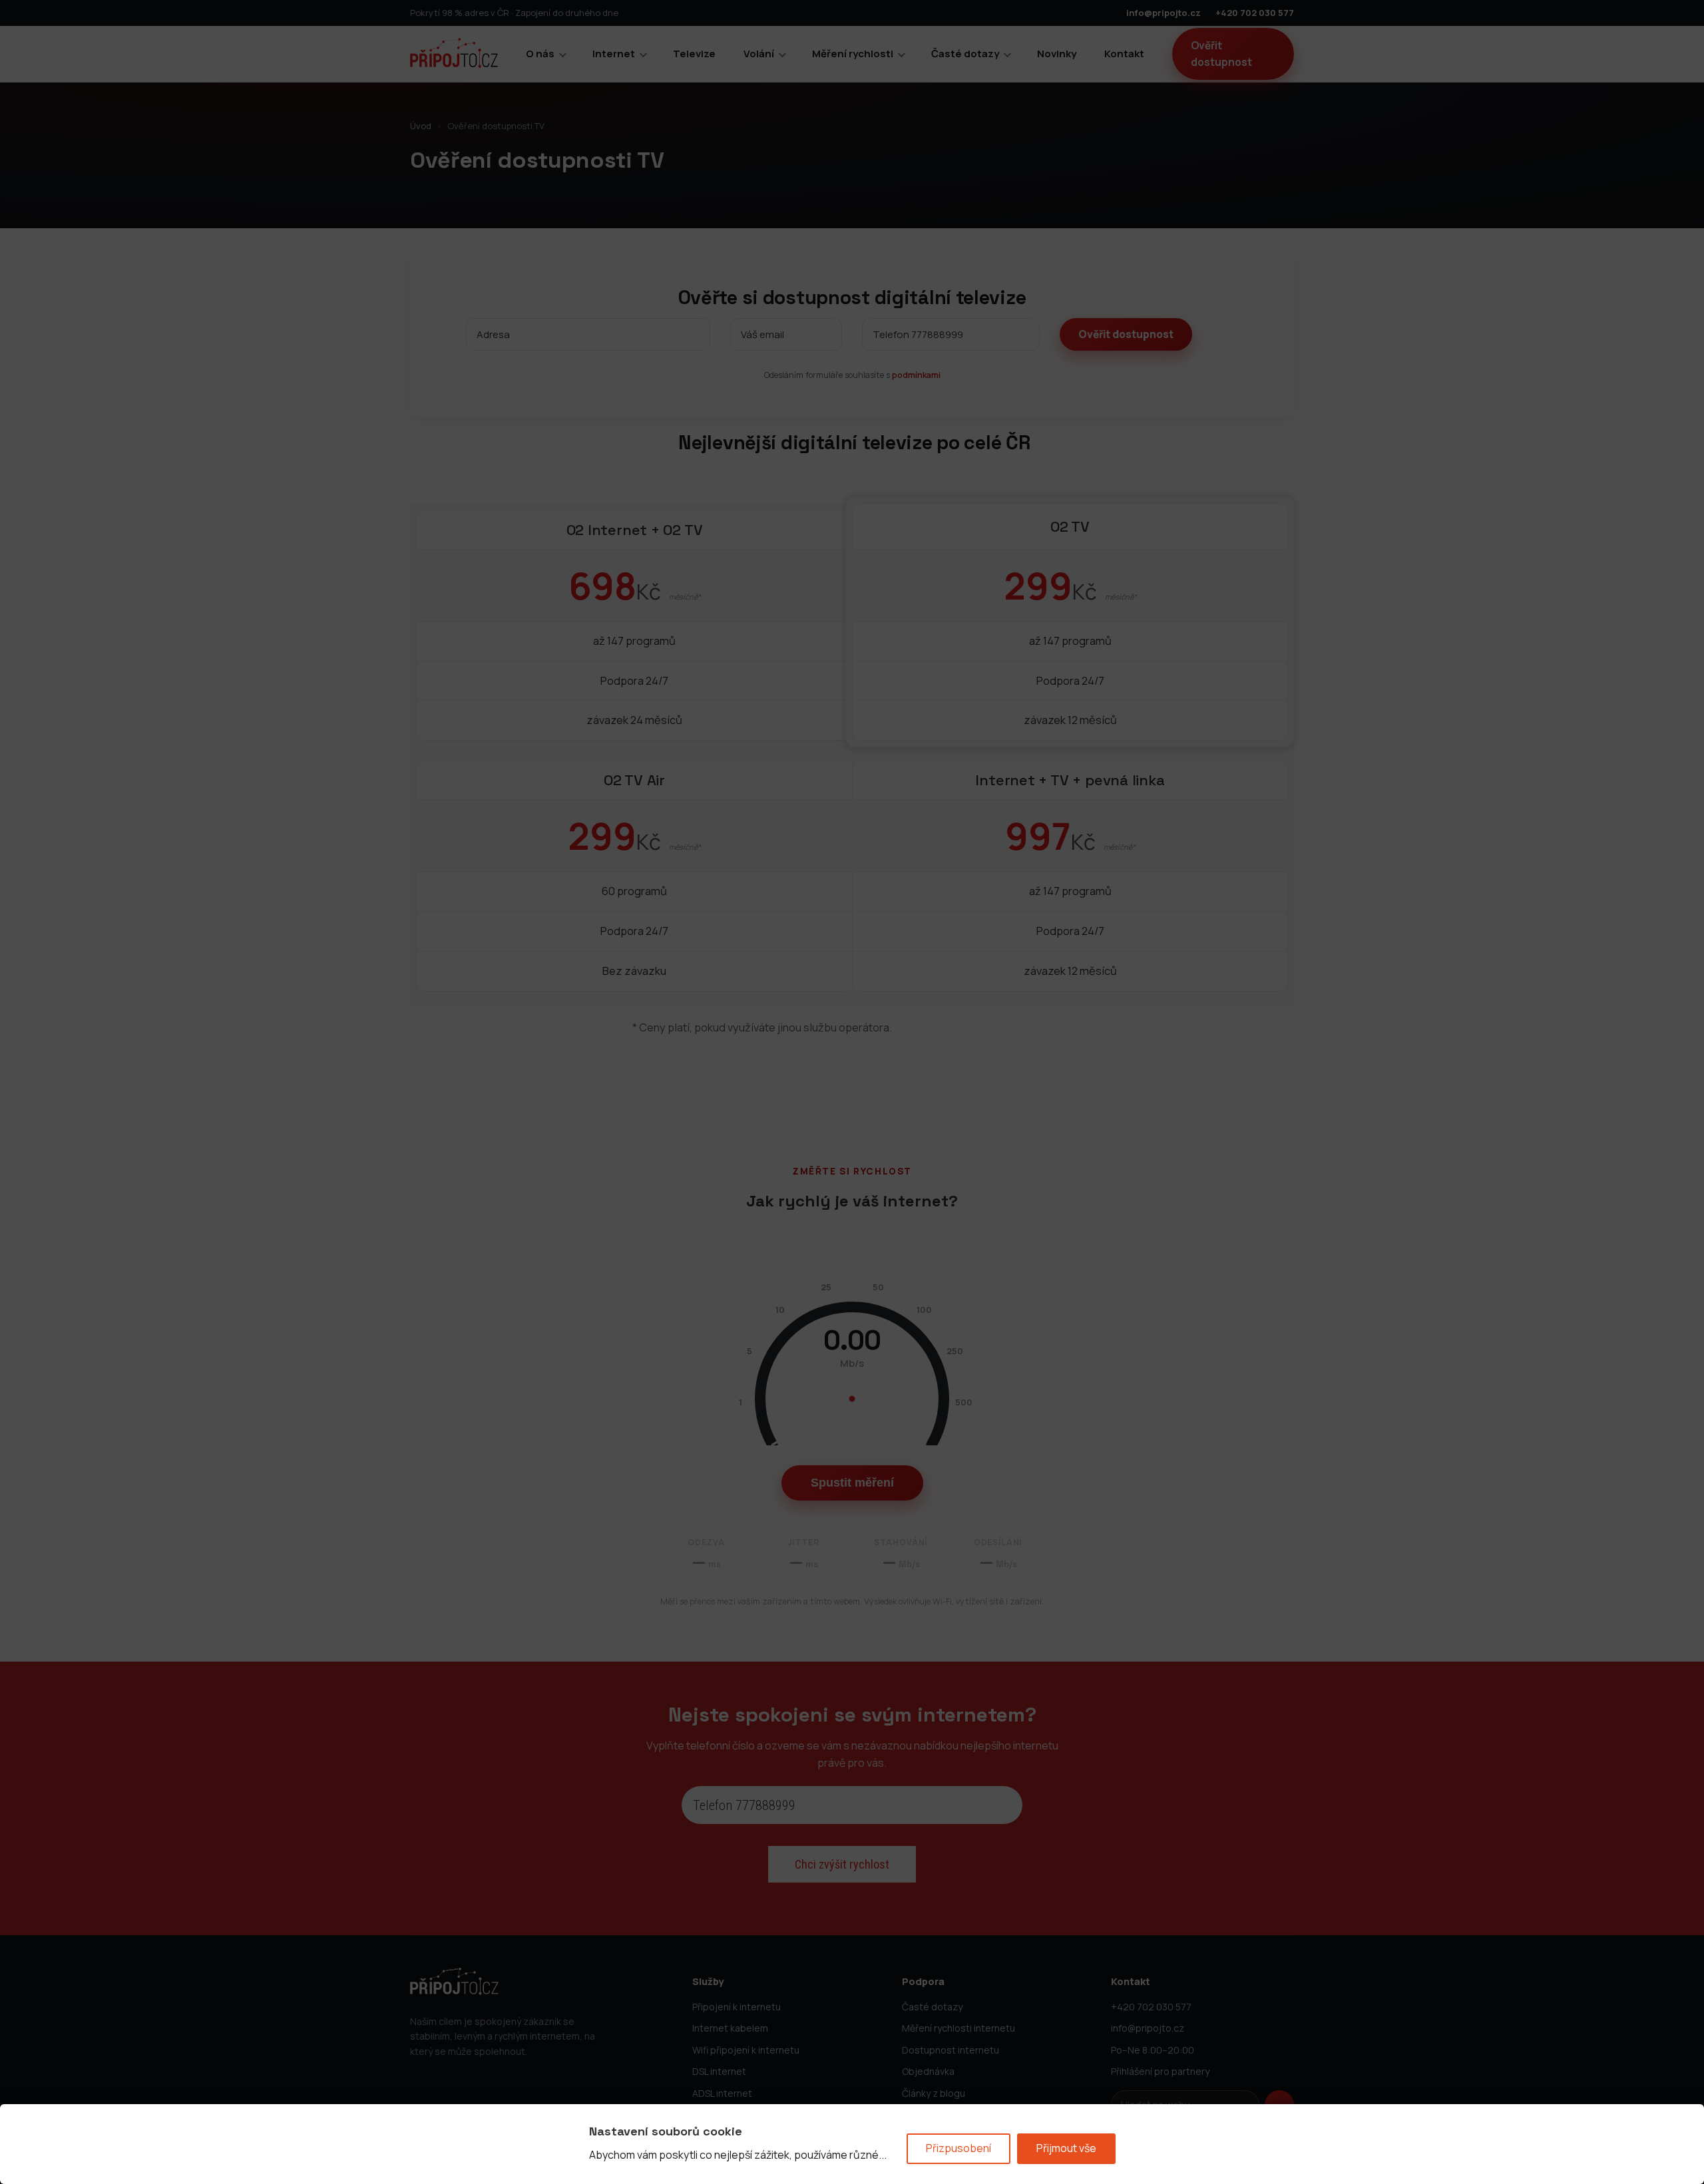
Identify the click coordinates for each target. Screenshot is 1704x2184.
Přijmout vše (1066, 2148)
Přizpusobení (958, 2148)
